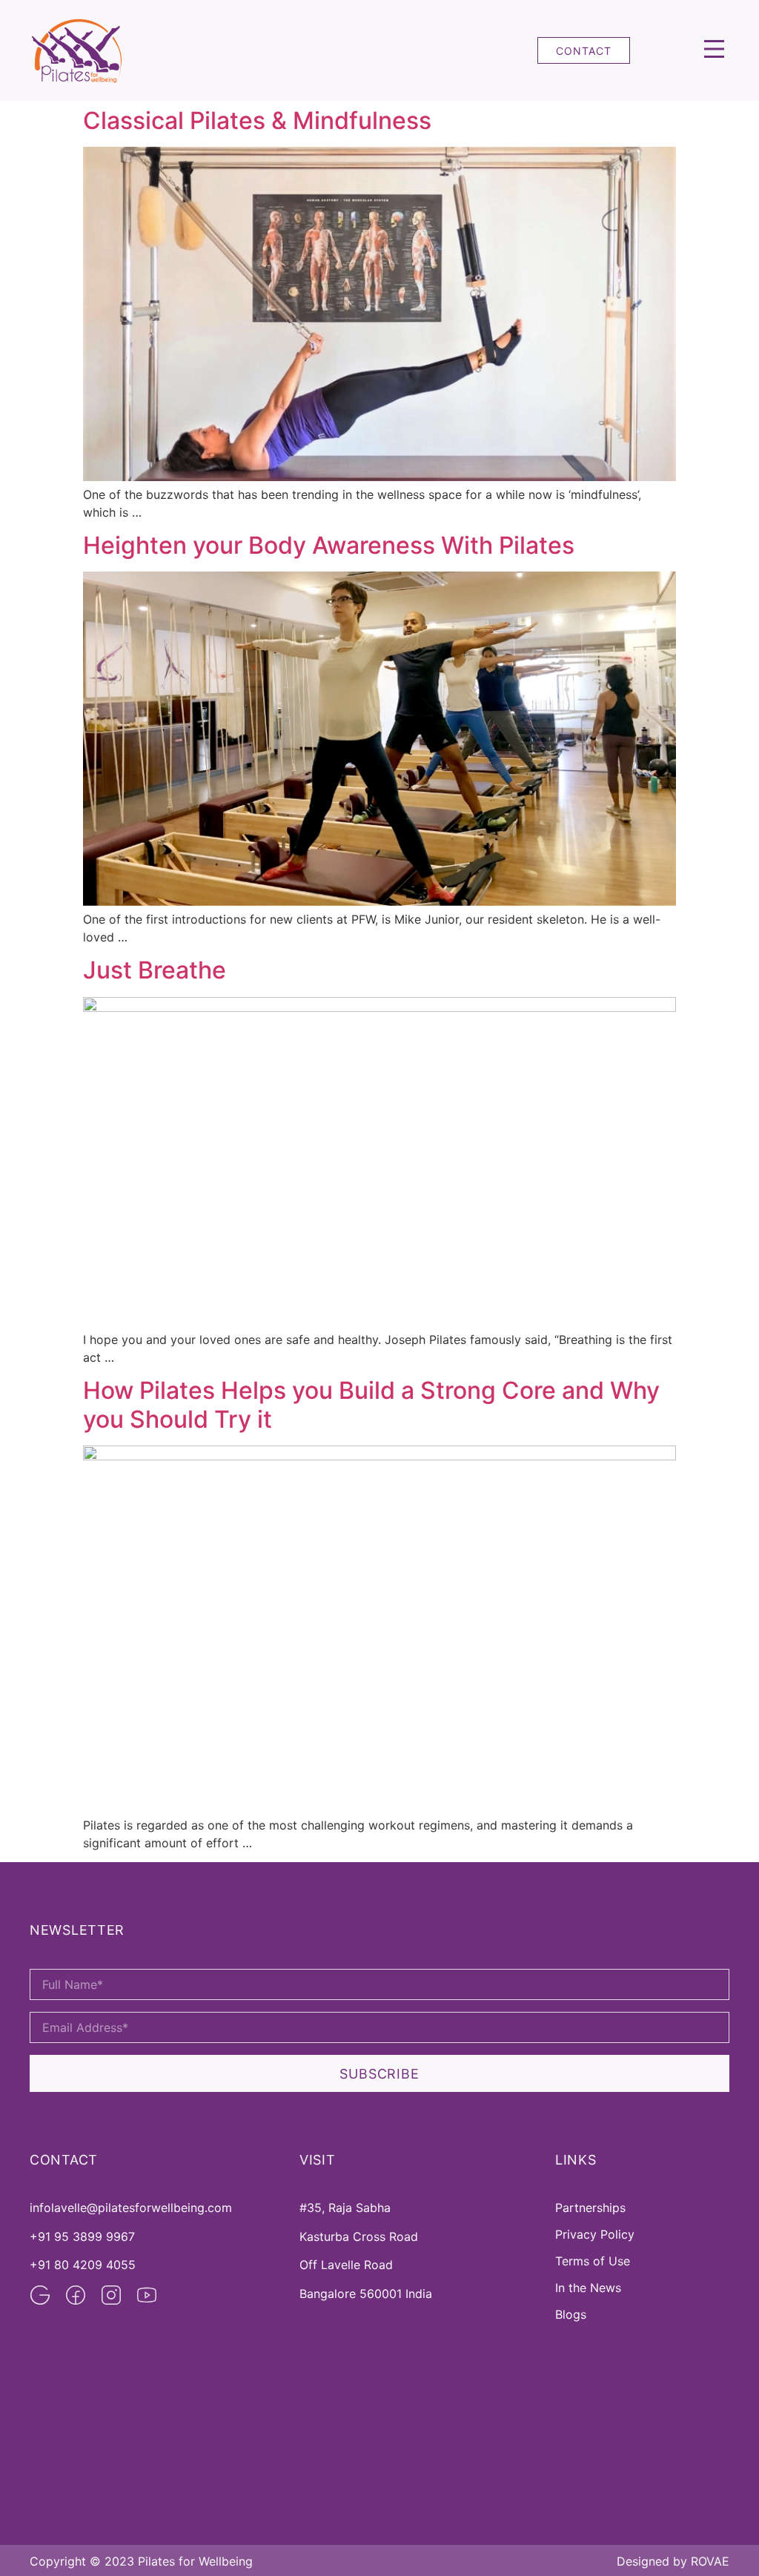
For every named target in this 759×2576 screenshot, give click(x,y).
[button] (714, 50)
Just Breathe (155, 970)
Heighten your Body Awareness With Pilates (329, 545)
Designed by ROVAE (673, 2561)
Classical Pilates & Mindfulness (257, 120)
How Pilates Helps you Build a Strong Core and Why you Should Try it (371, 1404)
